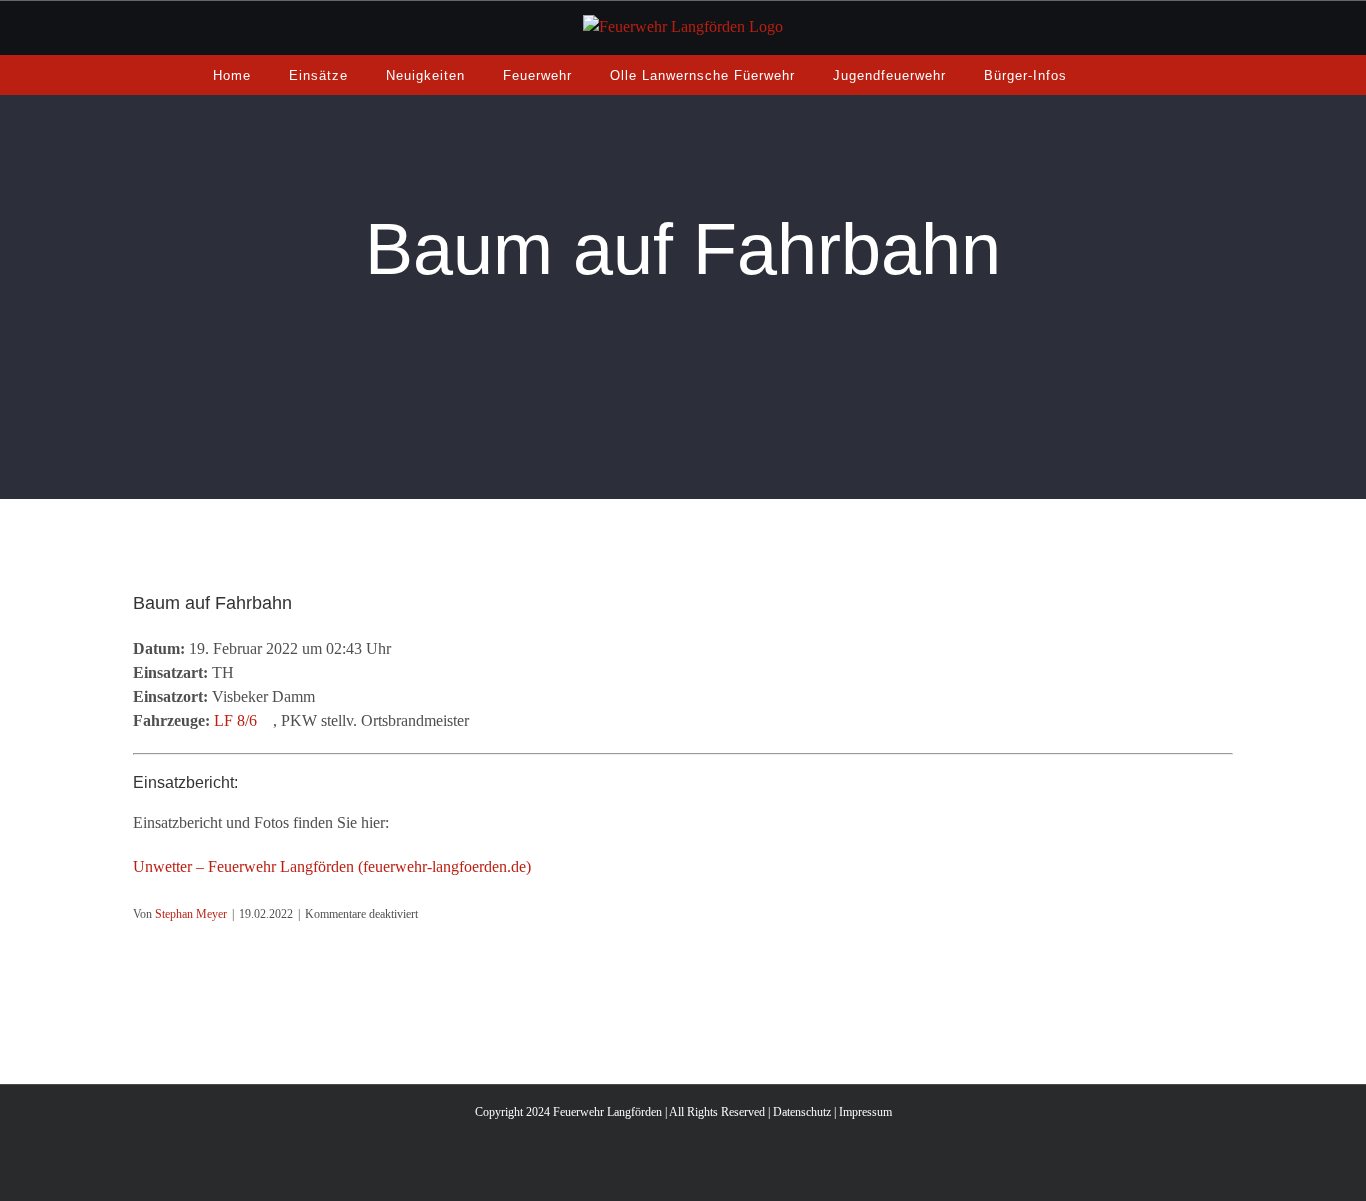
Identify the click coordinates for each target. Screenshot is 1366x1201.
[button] (1110, 75)
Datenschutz (802, 1112)
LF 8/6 (235, 720)
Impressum (865, 1112)
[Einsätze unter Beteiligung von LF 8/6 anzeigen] (267, 721)
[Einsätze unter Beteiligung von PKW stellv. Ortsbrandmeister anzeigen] (479, 721)
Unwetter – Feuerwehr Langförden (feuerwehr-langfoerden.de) (332, 866)
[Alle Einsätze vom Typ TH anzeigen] (244, 673)
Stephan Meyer (191, 914)
